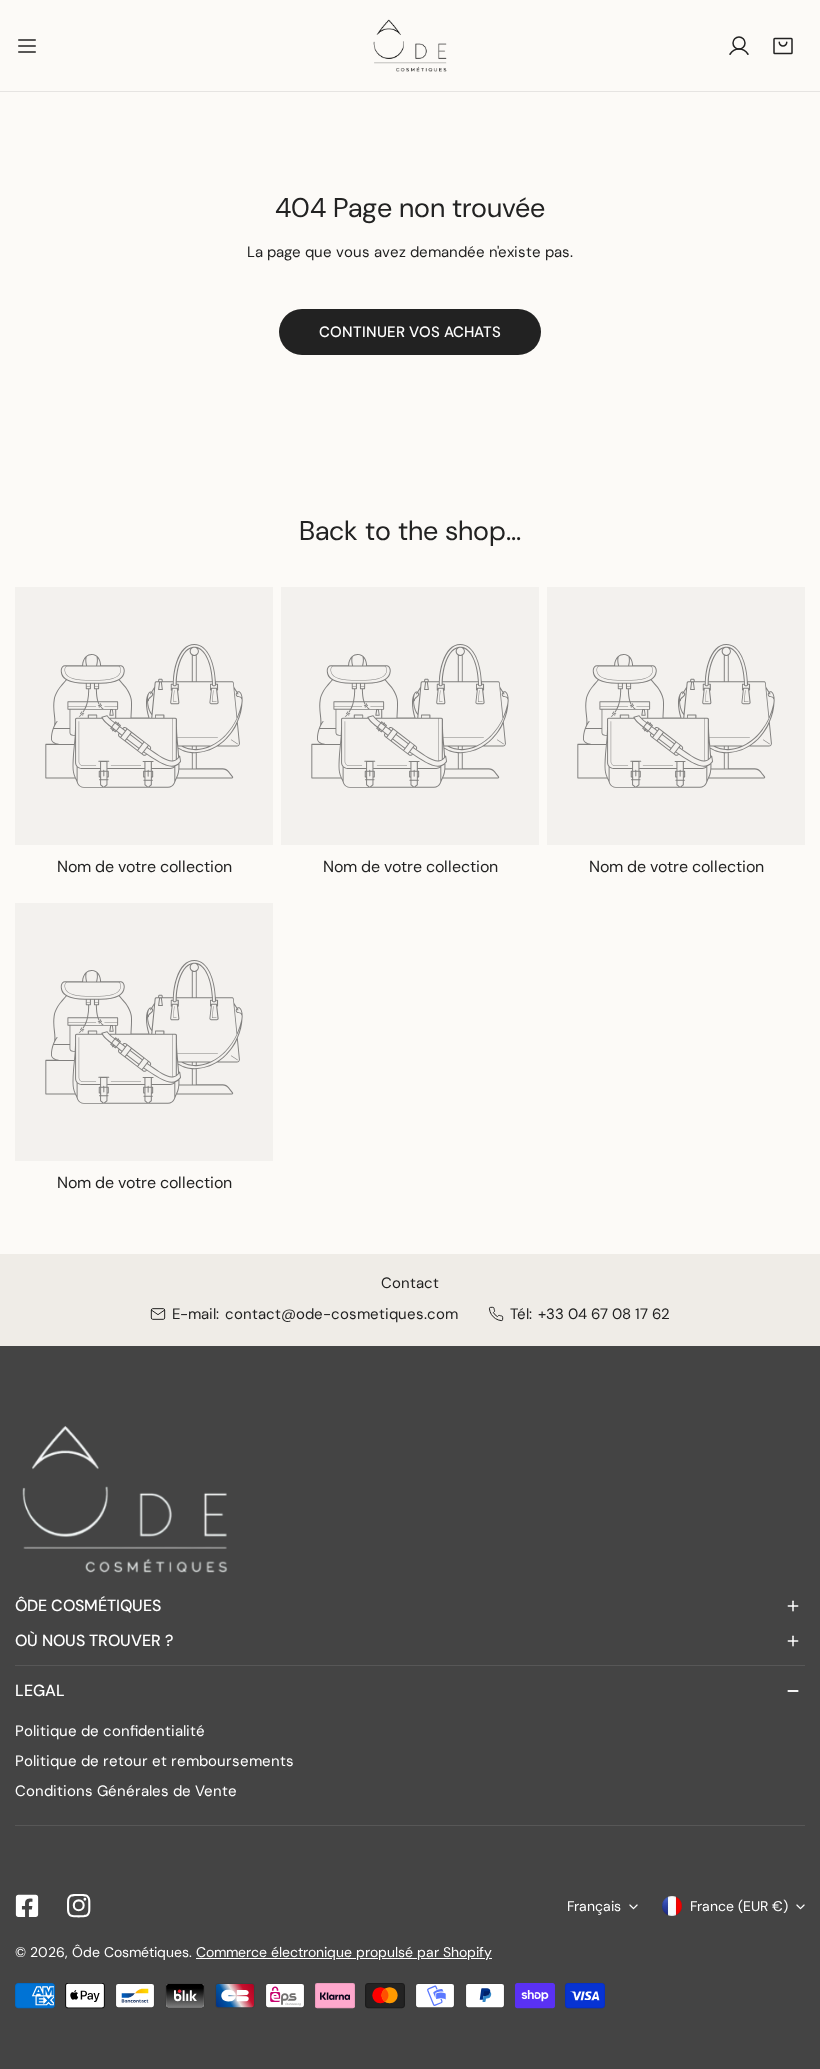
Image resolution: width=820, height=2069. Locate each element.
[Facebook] (27, 1906)
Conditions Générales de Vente (126, 1791)
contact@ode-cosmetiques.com (341, 1314)
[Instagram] (79, 1906)
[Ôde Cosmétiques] (410, 45)
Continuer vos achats (410, 332)
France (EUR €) (739, 1906)
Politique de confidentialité (110, 1731)
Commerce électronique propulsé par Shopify (344, 1952)
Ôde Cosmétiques (130, 1952)
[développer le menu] (27, 45)
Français (594, 1906)
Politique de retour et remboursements (154, 1761)
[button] (783, 46)
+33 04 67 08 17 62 (604, 1314)
